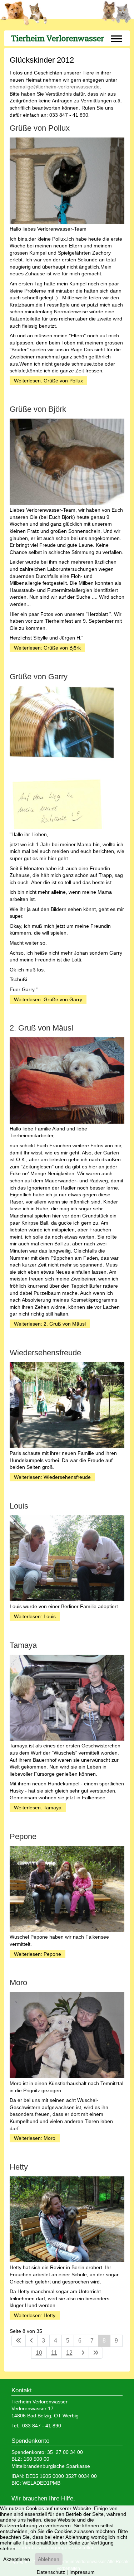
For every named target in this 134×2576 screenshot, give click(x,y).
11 (54, 2353)
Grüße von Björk (38, 409)
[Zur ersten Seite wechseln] (19, 2341)
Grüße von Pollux (40, 128)
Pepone (23, 1836)
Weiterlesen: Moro (35, 2138)
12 (69, 2353)
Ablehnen (49, 2559)
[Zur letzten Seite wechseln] (96, 2353)
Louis (19, 1506)
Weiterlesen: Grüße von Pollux (48, 381)
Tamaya (23, 1645)
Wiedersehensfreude (45, 1353)
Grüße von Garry (39, 677)
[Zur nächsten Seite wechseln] (83, 2353)
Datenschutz (51, 2572)
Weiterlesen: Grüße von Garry (48, 999)
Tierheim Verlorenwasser (58, 38)
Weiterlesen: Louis (35, 1616)
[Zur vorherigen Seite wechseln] (31, 2341)
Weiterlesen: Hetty (35, 2315)
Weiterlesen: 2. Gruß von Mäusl (50, 1324)
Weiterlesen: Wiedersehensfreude (52, 1477)
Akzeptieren (17, 2559)
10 (39, 2353)
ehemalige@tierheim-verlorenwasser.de (55, 87)
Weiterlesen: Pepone (38, 1954)
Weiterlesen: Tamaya (38, 1808)
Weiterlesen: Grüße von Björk (47, 648)
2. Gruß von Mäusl (41, 1028)
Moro (18, 1982)
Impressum (82, 2572)
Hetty (19, 2167)
